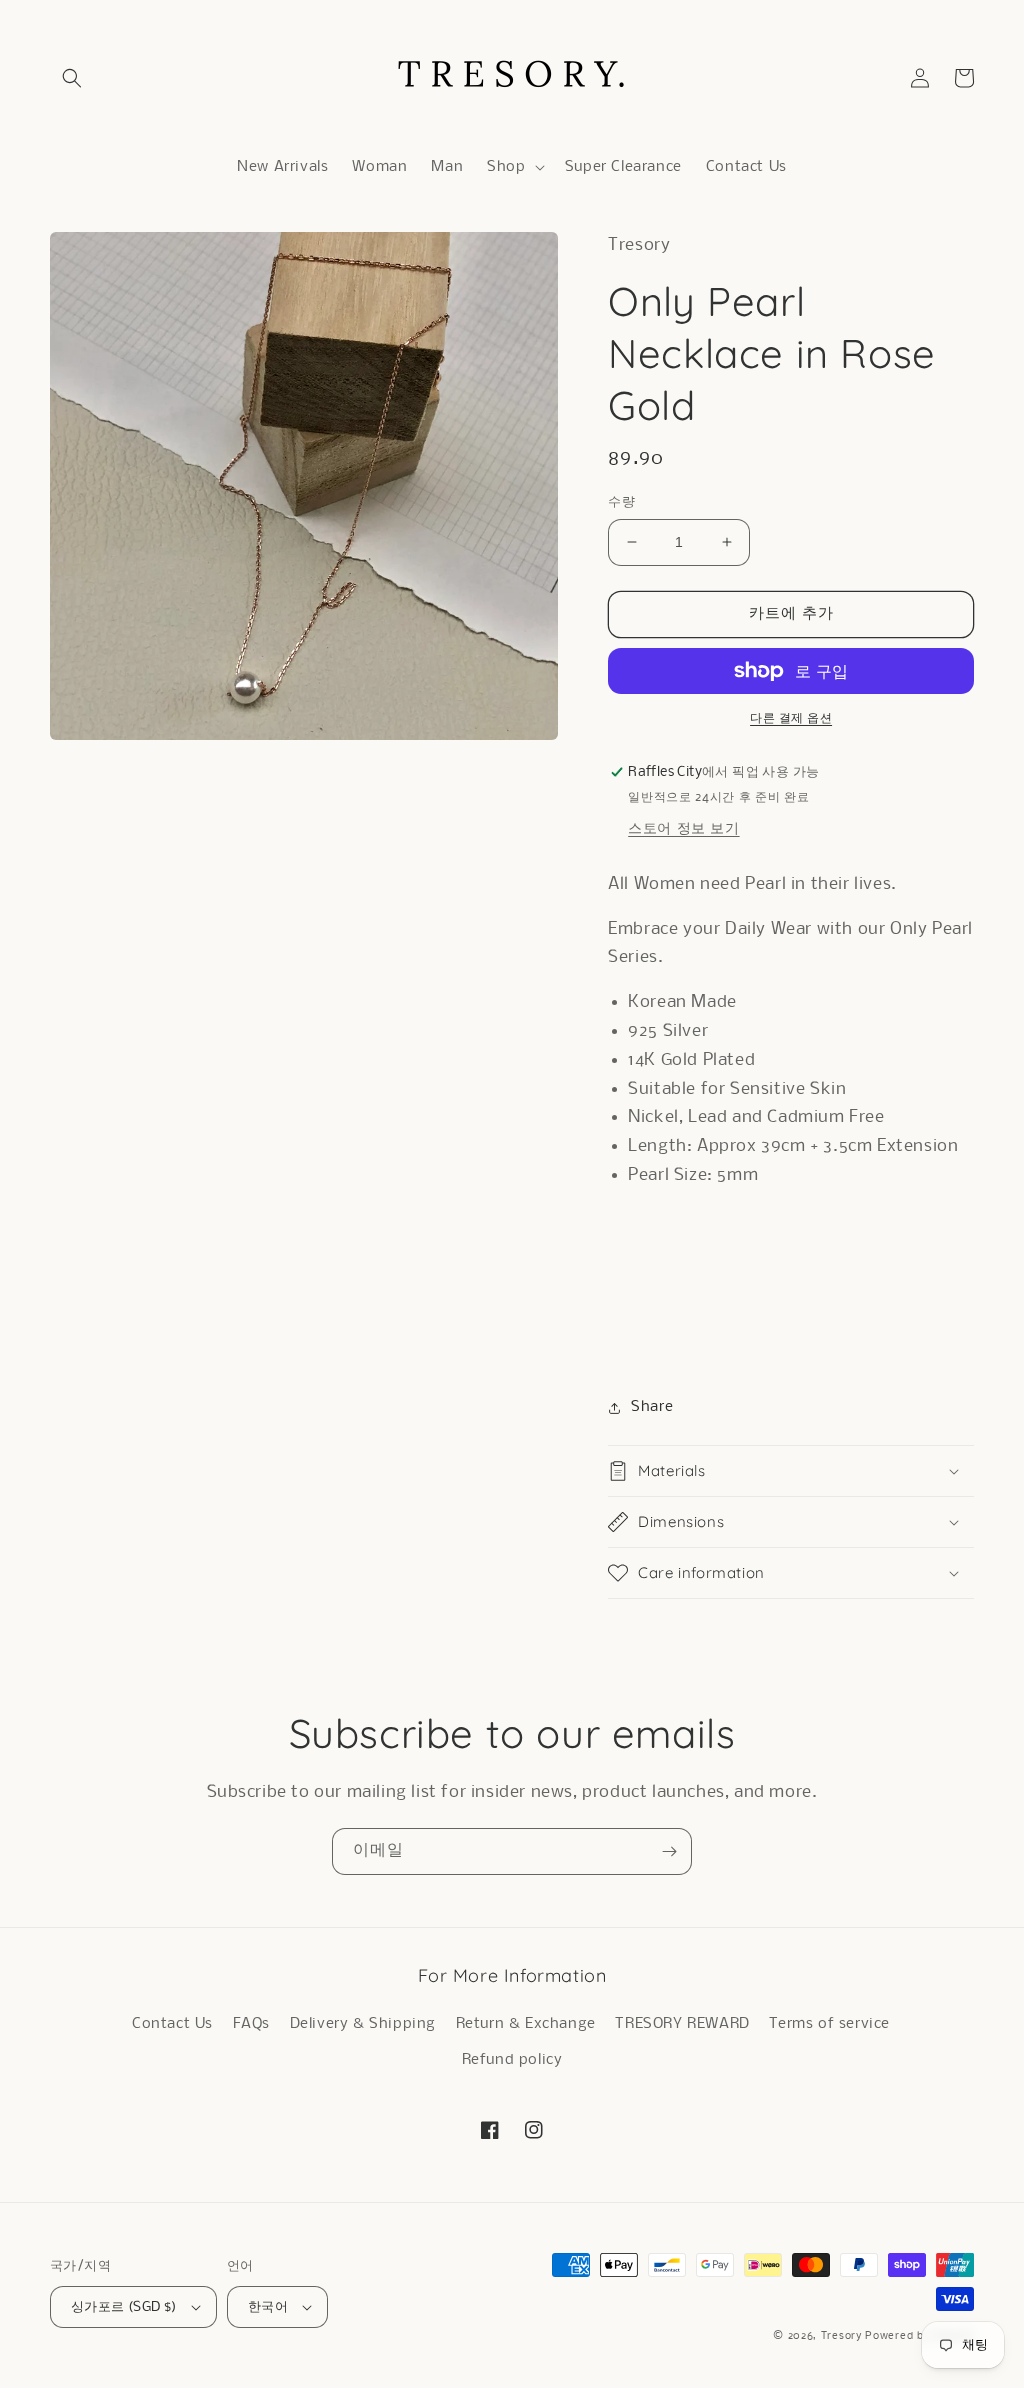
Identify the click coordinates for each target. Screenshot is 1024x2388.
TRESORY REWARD (682, 2024)
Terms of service (829, 2024)
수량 (621, 502)
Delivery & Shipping (363, 2024)
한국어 (268, 2307)
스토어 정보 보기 (683, 829)
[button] (72, 78)
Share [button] (652, 1407)
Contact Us (172, 2024)
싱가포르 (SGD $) (124, 2307)
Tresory (843, 2336)
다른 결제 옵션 (791, 718)
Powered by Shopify (919, 2336)
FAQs (251, 2024)
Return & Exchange (526, 2024)
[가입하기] (669, 1851)
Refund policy (512, 2060)
